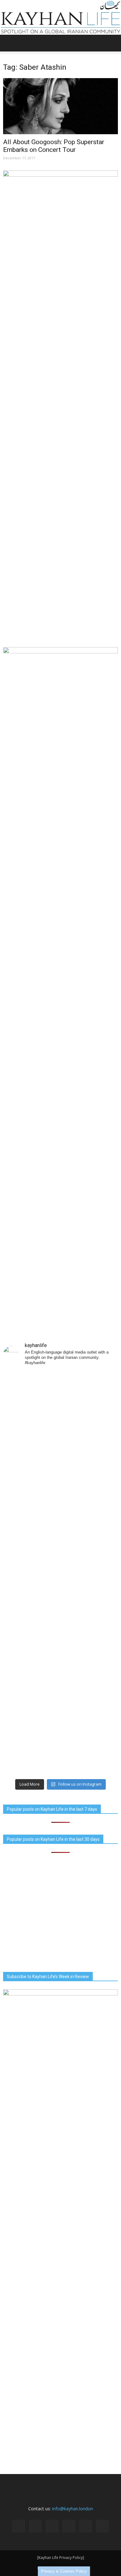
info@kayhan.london (73, 2509)
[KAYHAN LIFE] (60, 17)
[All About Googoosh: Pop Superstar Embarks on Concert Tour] (60, 106)
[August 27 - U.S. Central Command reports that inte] (60, 1405)
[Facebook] (19, 2526)
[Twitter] (86, 2526)
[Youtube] (102, 2526)
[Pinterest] (69, 2526)
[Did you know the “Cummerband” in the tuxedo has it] (60, 1540)
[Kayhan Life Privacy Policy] (61, 2558)
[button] (112, 43)
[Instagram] (35, 2526)
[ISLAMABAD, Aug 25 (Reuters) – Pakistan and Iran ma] (60, 1607)
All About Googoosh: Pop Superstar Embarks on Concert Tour (54, 146)
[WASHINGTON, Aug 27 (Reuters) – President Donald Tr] (60, 1472)
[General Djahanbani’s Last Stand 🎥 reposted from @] (60, 1742)
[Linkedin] (52, 2526)
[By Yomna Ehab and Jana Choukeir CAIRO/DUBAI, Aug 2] (60, 1675)
